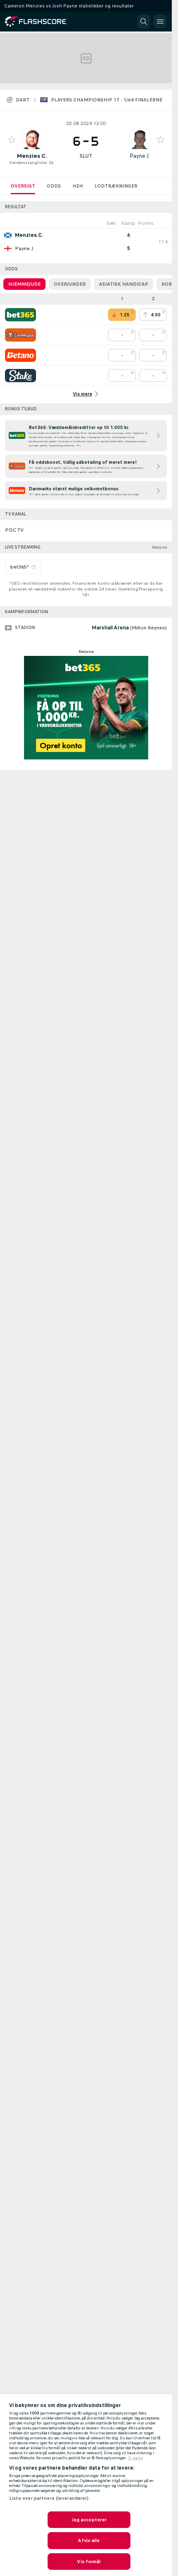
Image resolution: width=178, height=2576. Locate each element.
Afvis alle (89, 2540)
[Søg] (144, 22)
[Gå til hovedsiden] (41, 22)
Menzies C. (32, 156)
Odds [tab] (54, 186)
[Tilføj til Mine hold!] (12, 140)
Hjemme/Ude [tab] (24, 284)
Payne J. (140, 156)
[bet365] (20, 315)
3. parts (136, 2458)
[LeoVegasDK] (20, 335)
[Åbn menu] (160, 22)
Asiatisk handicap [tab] (124, 284)
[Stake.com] (20, 376)
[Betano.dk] (20, 355)
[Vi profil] (32, 140)
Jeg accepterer (89, 2520)
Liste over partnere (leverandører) (49, 2498)
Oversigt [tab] (23, 186)
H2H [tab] (78, 186)
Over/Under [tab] (70, 284)
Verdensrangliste (28, 163)
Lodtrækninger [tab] (116, 186)
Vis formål (89, 2562)
